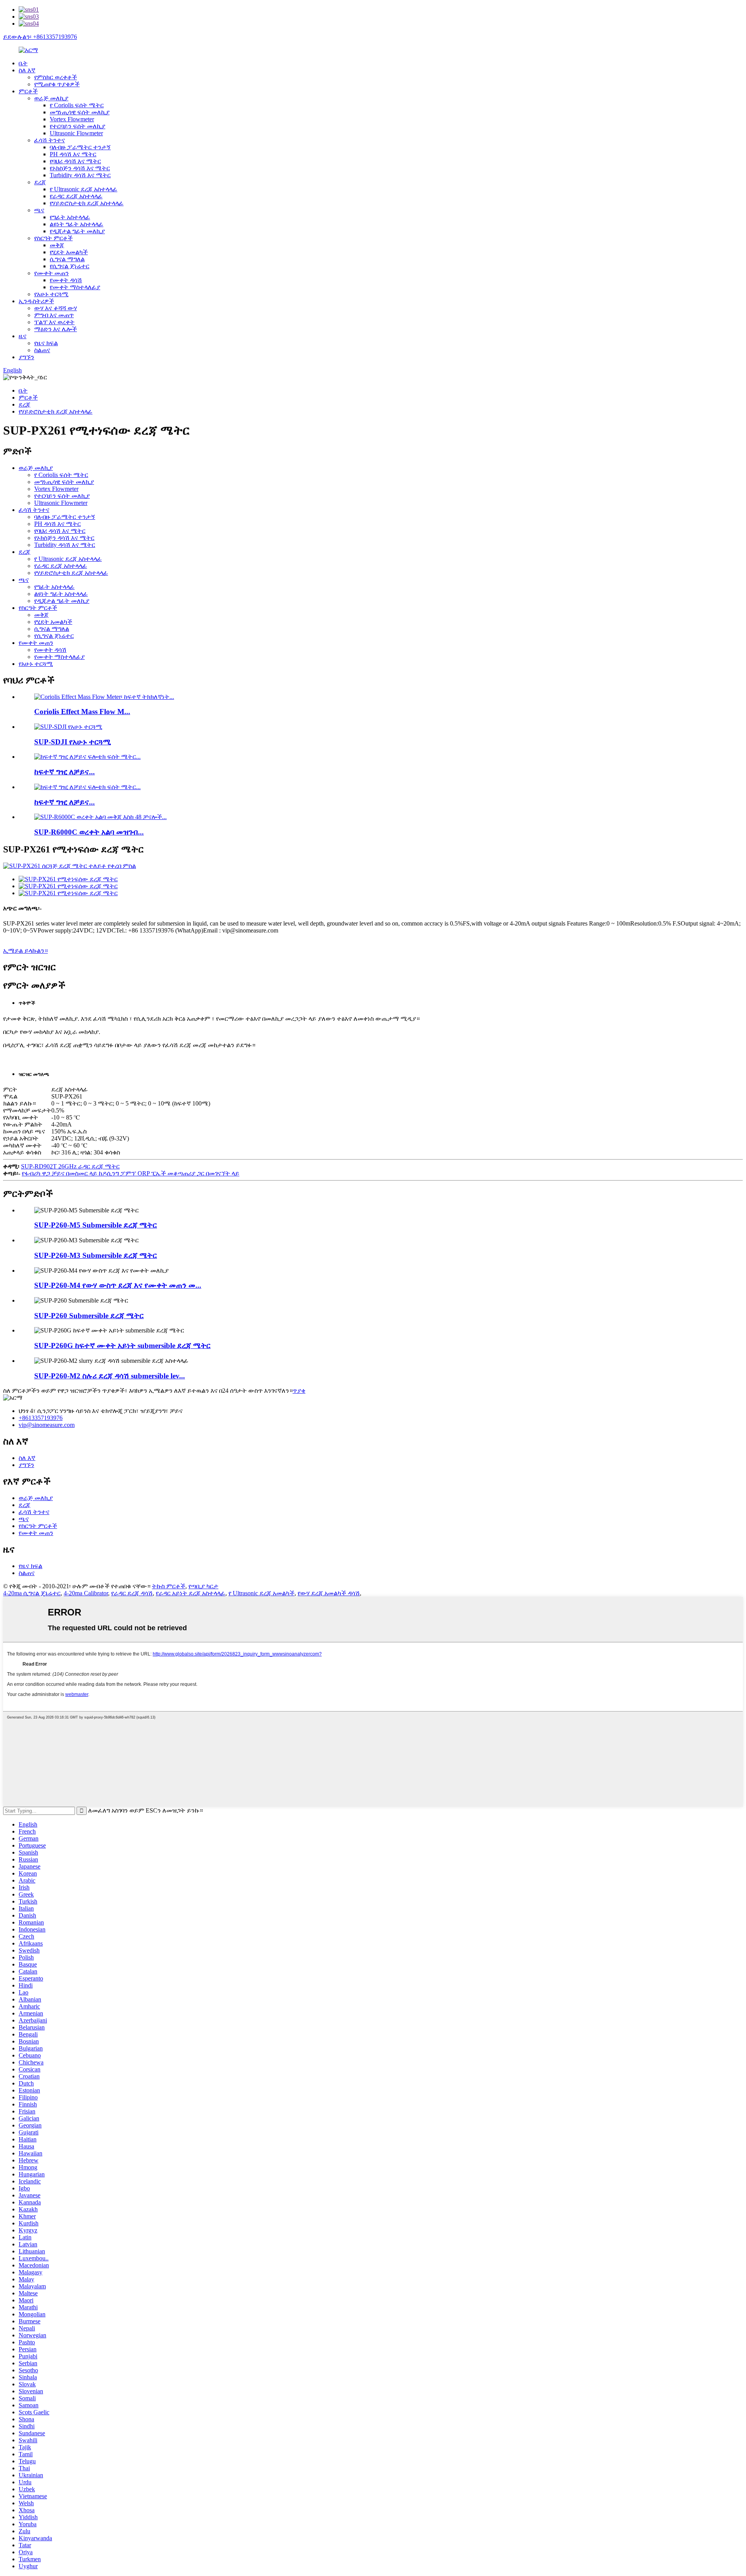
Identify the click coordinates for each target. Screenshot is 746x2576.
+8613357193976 (41, 1418)
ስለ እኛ (27, 70)
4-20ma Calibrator (86, 1593)
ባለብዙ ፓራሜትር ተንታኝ (80, 147)
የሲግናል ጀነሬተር (70, 266)
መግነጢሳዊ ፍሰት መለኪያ (80, 112)
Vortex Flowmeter (72, 119)
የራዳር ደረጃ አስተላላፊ (76, 196)
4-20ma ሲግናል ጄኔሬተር (32, 1593)
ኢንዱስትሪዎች (36, 301)
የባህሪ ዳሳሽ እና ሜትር (75, 161)
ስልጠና (42, 350)
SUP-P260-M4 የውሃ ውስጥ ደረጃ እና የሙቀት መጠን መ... (118, 1285)
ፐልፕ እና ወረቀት (54, 322)
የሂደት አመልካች (69, 252)
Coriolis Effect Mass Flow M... (82, 712)
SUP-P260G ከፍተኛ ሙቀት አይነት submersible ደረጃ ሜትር (122, 1346)
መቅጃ (57, 245)
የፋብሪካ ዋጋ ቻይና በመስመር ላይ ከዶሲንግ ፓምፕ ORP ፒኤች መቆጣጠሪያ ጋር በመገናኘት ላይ (131, 1173)
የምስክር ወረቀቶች (56, 77)
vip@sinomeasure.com (47, 1425)
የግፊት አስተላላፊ (70, 217)
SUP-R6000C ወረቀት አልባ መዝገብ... (89, 832)
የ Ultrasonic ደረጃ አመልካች (261, 1593)
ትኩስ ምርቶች (169, 1586)
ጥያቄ (299, 1391)
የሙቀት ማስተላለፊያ (75, 287)
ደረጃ (40, 182)
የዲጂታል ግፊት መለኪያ (77, 231)
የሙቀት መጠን (51, 273)
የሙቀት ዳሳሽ (66, 280)
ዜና (23, 336)
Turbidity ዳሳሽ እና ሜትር (80, 175)
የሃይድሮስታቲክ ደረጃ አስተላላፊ (87, 203)
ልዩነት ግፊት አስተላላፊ (77, 224)
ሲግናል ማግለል (67, 259)
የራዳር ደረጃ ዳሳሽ (132, 1593)
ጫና (39, 210)
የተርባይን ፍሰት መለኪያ (78, 126)
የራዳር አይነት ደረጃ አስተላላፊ (191, 1593)
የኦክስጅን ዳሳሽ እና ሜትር (80, 168)
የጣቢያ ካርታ (203, 1586)
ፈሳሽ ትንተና (50, 140)
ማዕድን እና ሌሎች (56, 329)
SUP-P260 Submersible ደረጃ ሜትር (89, 1316)
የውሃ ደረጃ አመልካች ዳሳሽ (329, 1593)
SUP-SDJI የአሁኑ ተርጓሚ (72, 742)
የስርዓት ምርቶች (53, 238)
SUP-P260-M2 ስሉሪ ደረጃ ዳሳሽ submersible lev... (110, 1376)
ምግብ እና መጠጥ (54, 315)
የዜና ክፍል (46, 343)
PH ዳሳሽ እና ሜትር (73, 154)
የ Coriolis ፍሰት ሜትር (77, 105)
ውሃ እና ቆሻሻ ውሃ (56, 308)
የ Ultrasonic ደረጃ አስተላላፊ (84, 189)
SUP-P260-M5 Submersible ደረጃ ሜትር (96, 1225)
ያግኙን (26, 357)
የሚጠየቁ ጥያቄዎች (57, 84)
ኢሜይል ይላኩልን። (25, 951)
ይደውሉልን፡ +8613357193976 (40, 37)
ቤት (23, 63)
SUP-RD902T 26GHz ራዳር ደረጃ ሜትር (70, 1166)
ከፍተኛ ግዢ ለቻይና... (64, 772)
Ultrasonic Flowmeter (76, 133)
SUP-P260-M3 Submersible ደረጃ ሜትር (96, 1255)
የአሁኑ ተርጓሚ (51, 294)
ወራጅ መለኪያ (51, 98)
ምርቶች (28, 91)
